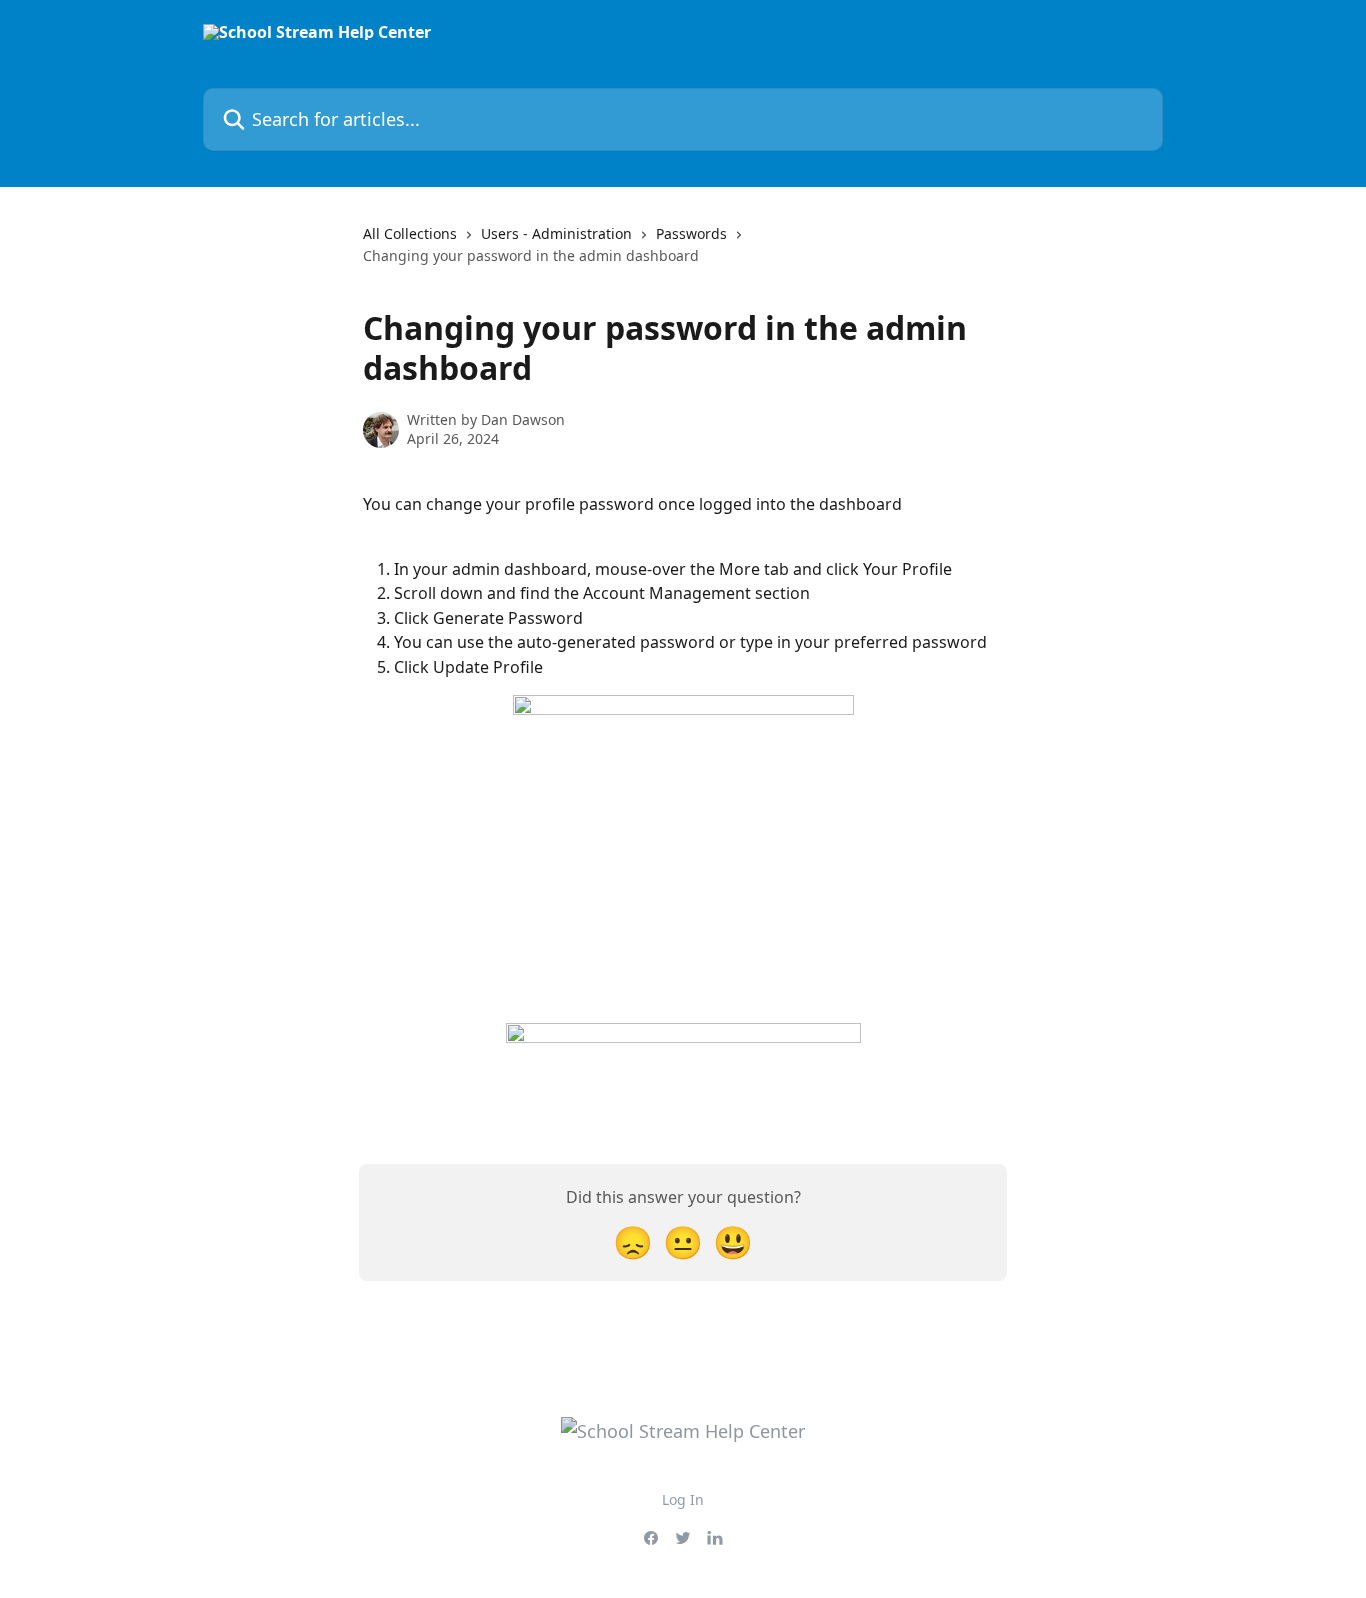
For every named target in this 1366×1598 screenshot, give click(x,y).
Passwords (691, 233)
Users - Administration (556, 233)
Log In (683, 1499)
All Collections (410, 233)
